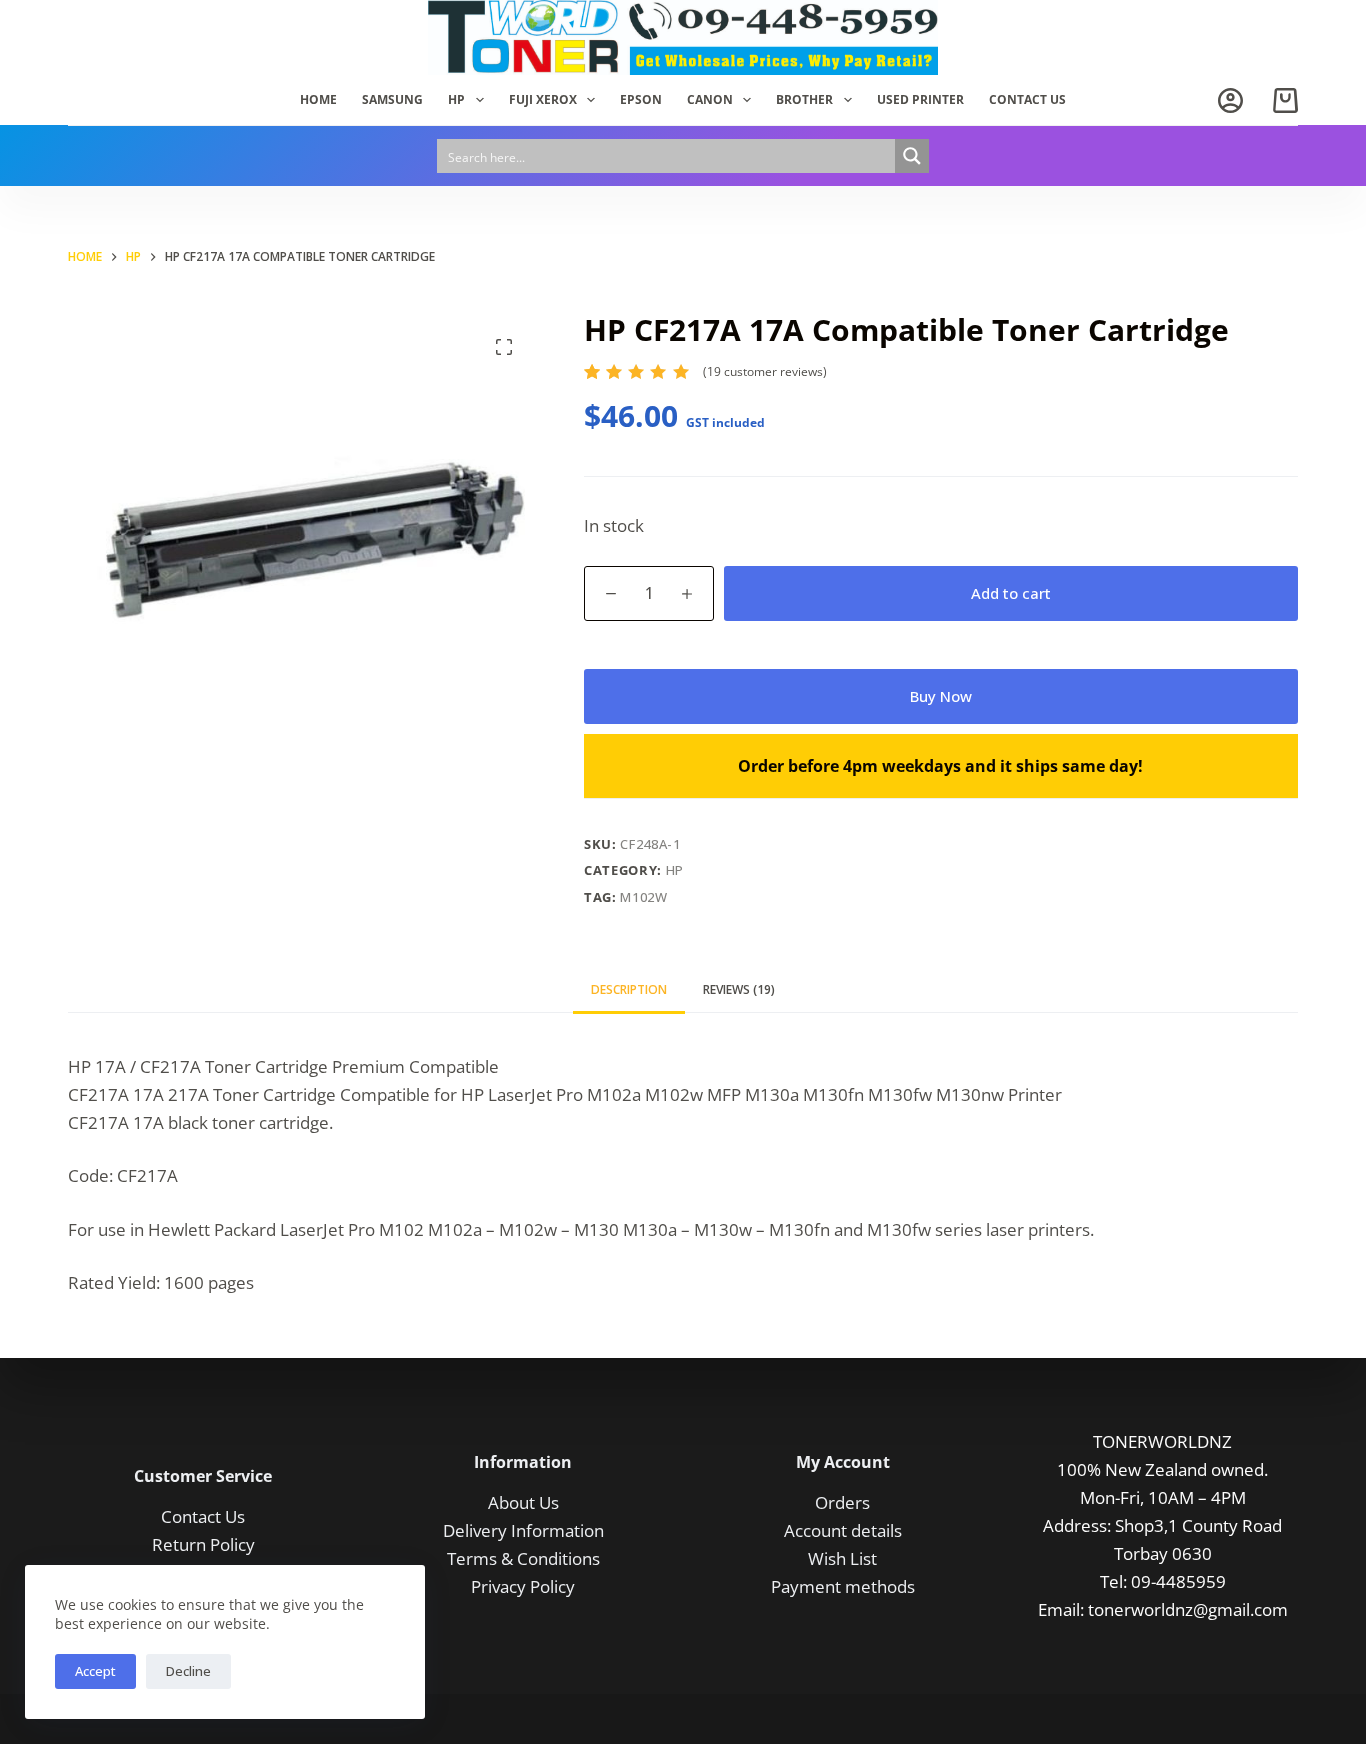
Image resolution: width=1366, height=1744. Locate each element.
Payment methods (843, 1586)
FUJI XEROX (543, 99)
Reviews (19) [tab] (739, 989)
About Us (523, 1502)
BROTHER (804, 99)
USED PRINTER (920, 99)
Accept (95, 1671)
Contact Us (203, 1516)
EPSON (641, 99)
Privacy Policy (523, 1586)
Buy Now (941, 696)
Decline (188, 1671)
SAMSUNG (392, 99)
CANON (710, 99)
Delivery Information (523, 1530)
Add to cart (1011, 593)
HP (456, 99)
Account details (843, 1530)
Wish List (842, 1558)
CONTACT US (1027, 99)
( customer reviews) (765, 371)
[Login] (1230, 100)
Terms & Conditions (523, 1558)
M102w (643, 897)
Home (318, 99)
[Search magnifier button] (912, 156)
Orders (842, 1502)
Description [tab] (629, 989)
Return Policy (203, 1544)
